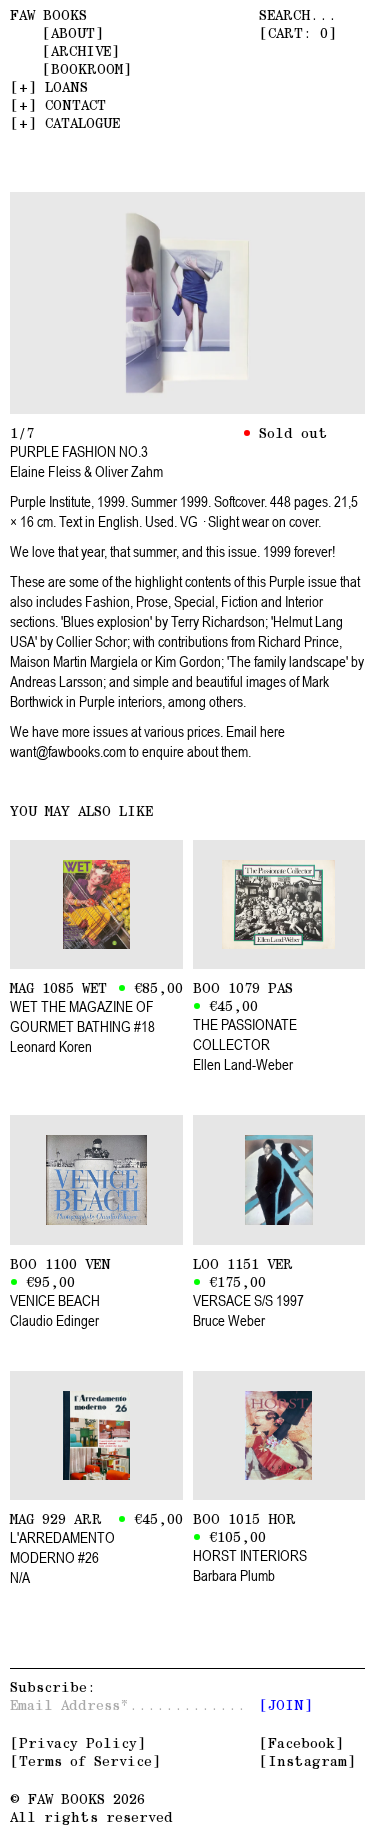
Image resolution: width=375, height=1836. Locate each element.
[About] (73, 33)
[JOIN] (286, 1705)
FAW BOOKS (48, 15)
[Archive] (81, 51)
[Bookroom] (87, 69)
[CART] (298, 33)
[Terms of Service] (85, 1761)
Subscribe (48, 1687)
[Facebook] (301, 1743)
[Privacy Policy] (78, 1743)
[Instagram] (307, 1761)
